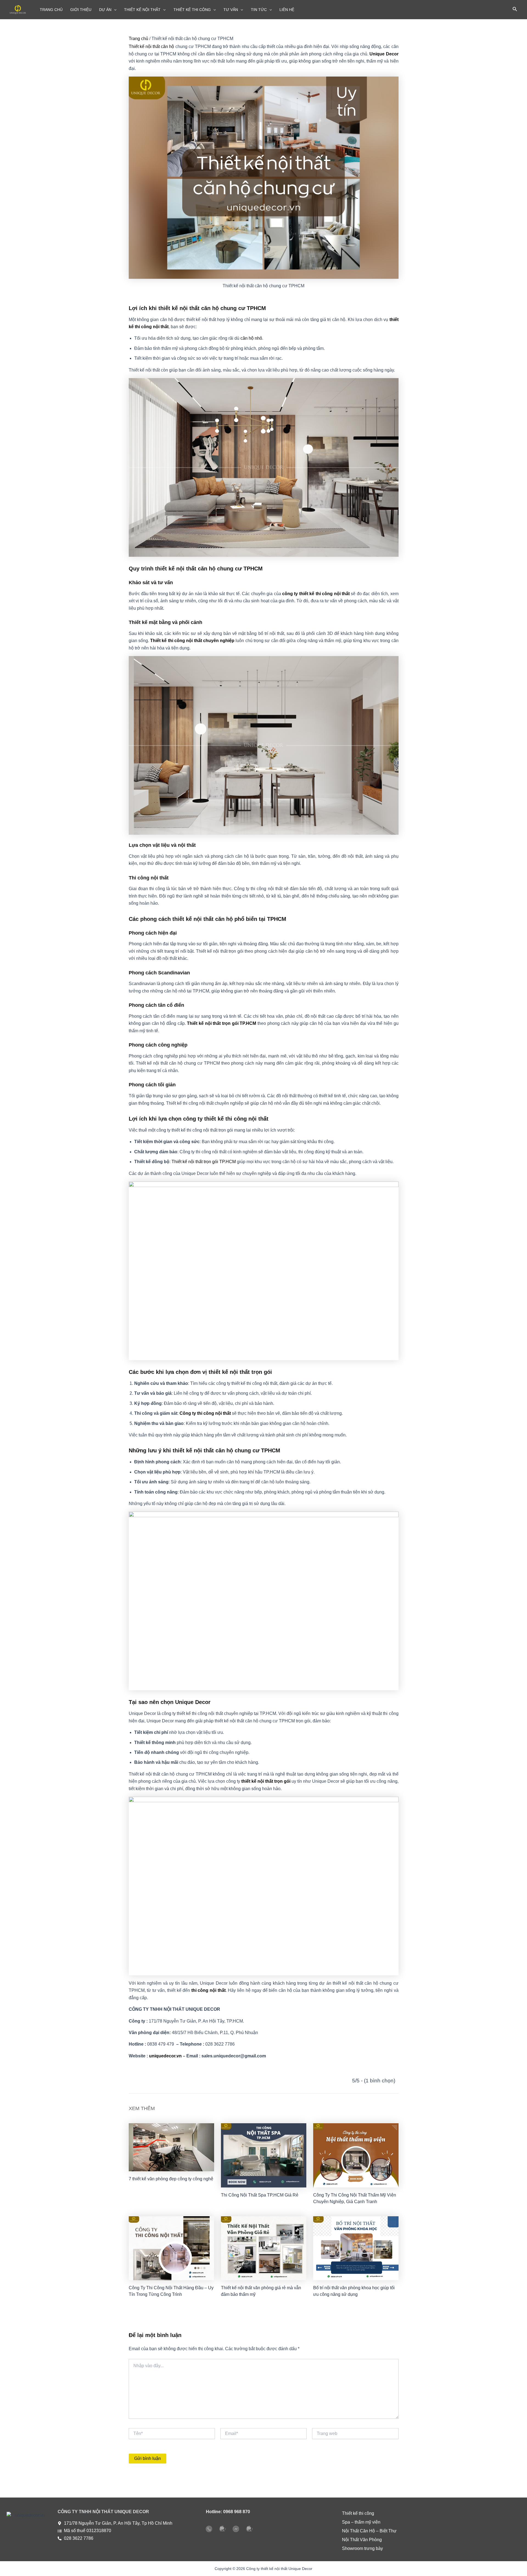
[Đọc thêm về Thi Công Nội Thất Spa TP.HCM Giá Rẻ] (264, 2155)
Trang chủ (138, 39)
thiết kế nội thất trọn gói (266, 1781)
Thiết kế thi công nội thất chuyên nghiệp (192, 641)
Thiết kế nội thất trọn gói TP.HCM (222, 1023)
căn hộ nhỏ (251, 338)
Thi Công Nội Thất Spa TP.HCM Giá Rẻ (260, 2195)
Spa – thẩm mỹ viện (361, 2522)
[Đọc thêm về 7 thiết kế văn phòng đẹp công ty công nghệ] (171, 2147)
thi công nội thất (208, 1990)
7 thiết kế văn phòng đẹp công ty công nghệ (171, 2179)
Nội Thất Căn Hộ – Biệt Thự (369, 2531)
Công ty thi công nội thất (205, 1413)
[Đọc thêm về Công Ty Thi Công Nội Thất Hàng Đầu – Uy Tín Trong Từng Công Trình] (171, 2248)
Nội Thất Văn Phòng (362, 2540)
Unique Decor (384, 54)
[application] (114, 10)
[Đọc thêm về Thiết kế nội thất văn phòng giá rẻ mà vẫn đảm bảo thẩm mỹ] (264, 2248)
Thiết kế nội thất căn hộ (152, 47)
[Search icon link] (515, 10)
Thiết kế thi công (358, 2513)
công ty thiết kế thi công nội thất (316, 594)
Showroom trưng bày (362, 2548)
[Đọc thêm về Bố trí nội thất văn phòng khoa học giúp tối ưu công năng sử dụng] (356, 2248)
